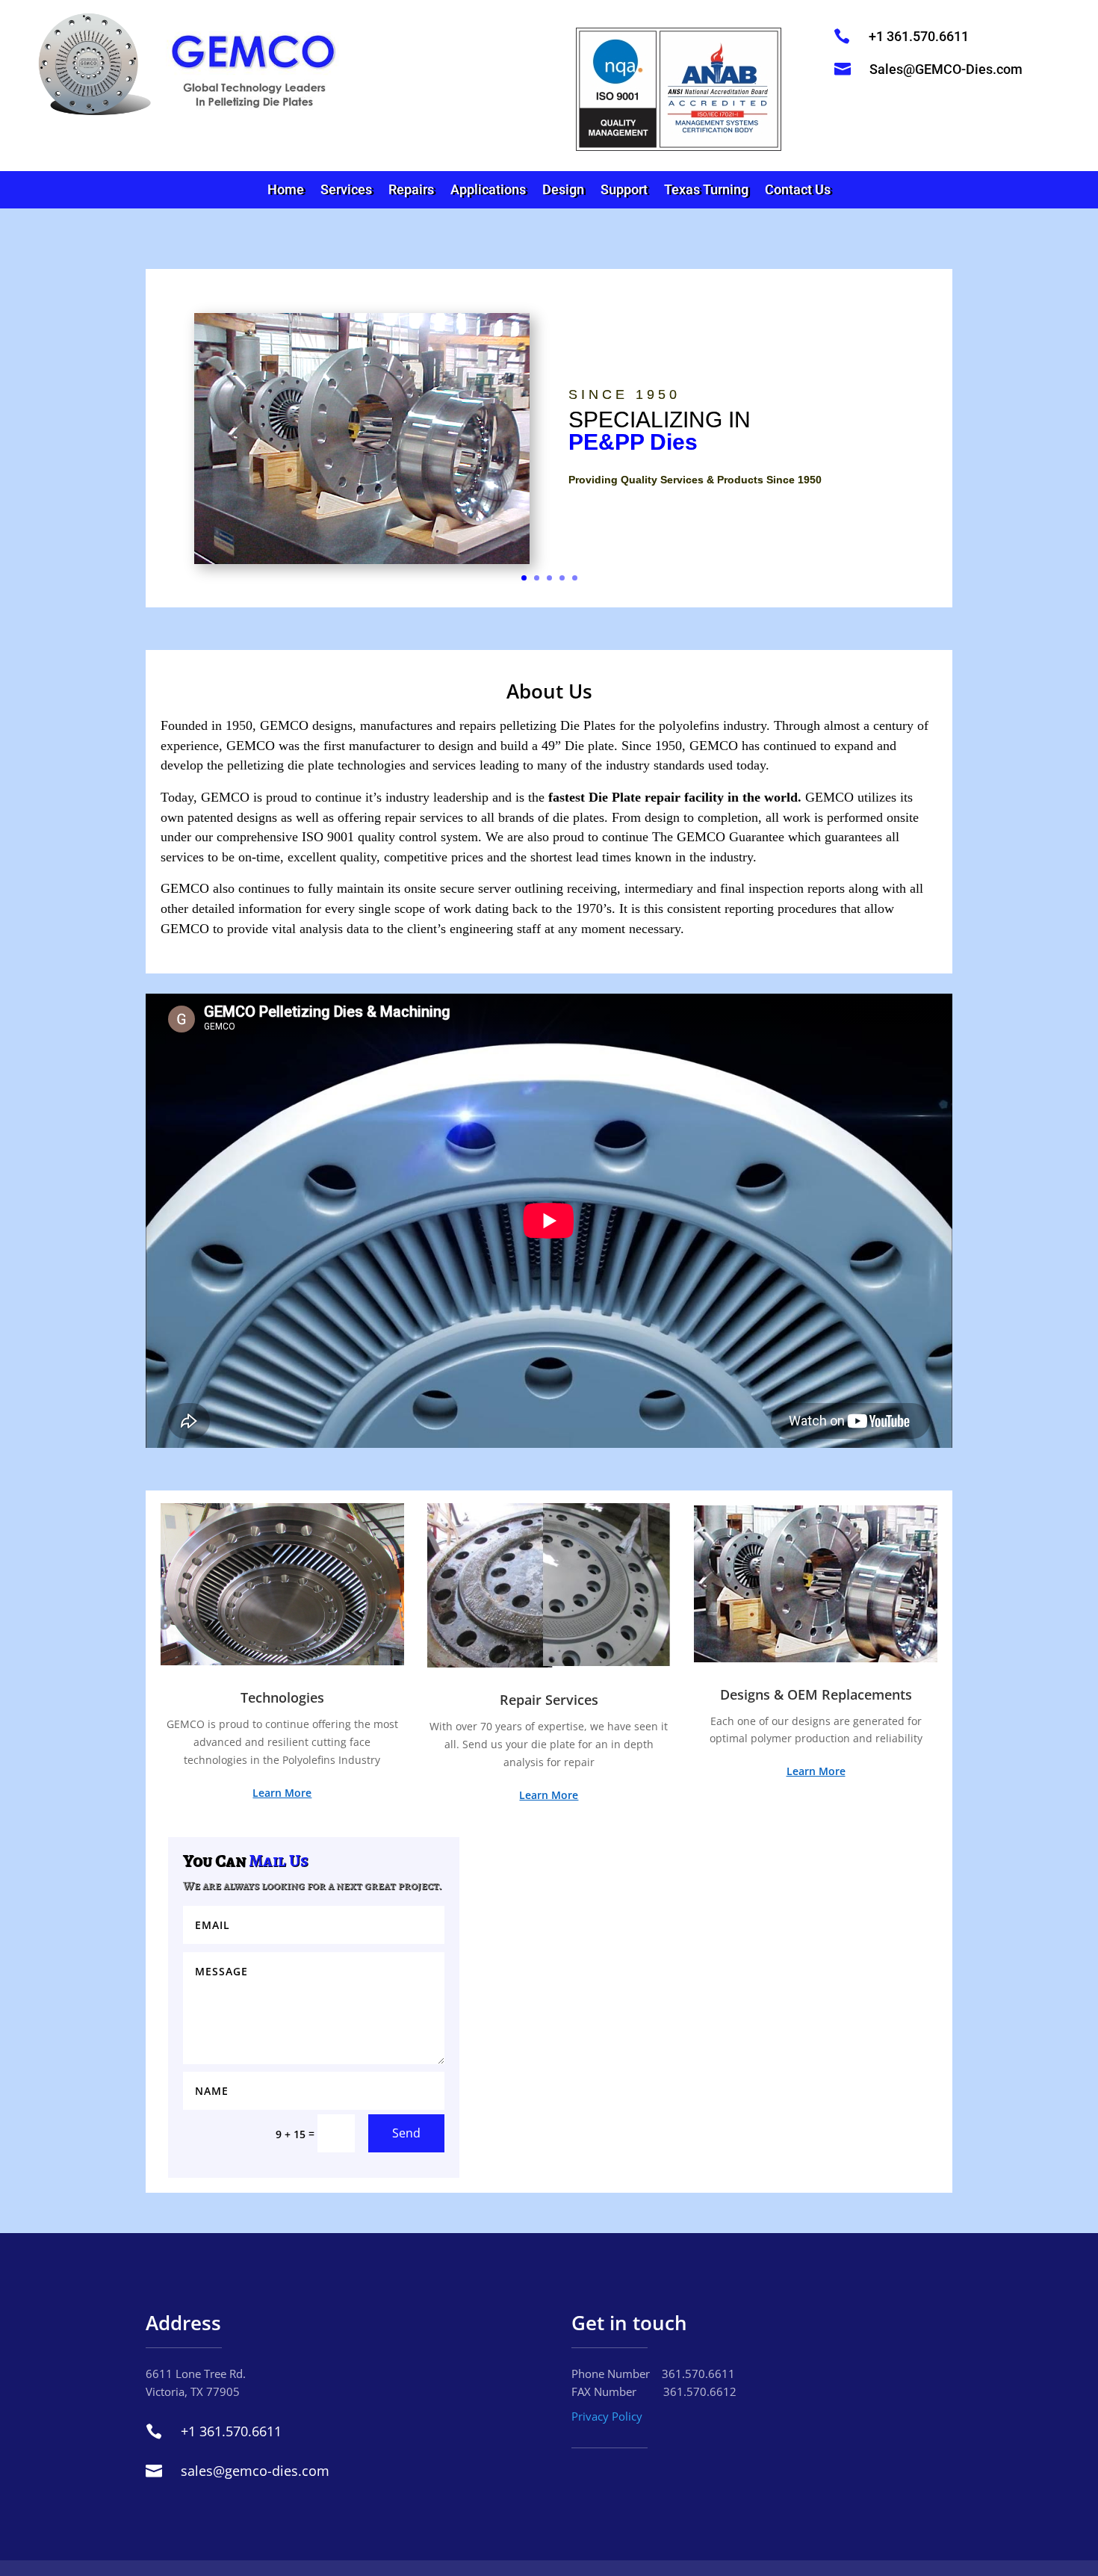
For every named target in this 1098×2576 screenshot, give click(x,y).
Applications (488, 191)
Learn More (282, 1793)
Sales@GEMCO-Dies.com (946, 69)
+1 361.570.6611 (919, 36)
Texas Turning (706, 191)
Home (286, 191)
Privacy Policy (607, 2416)
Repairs (411, 191)
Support (624, 191)
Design (563, 191)
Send (406, 2133)
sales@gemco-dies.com (255, 2471)
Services (346, 191)
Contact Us (798, 191)
